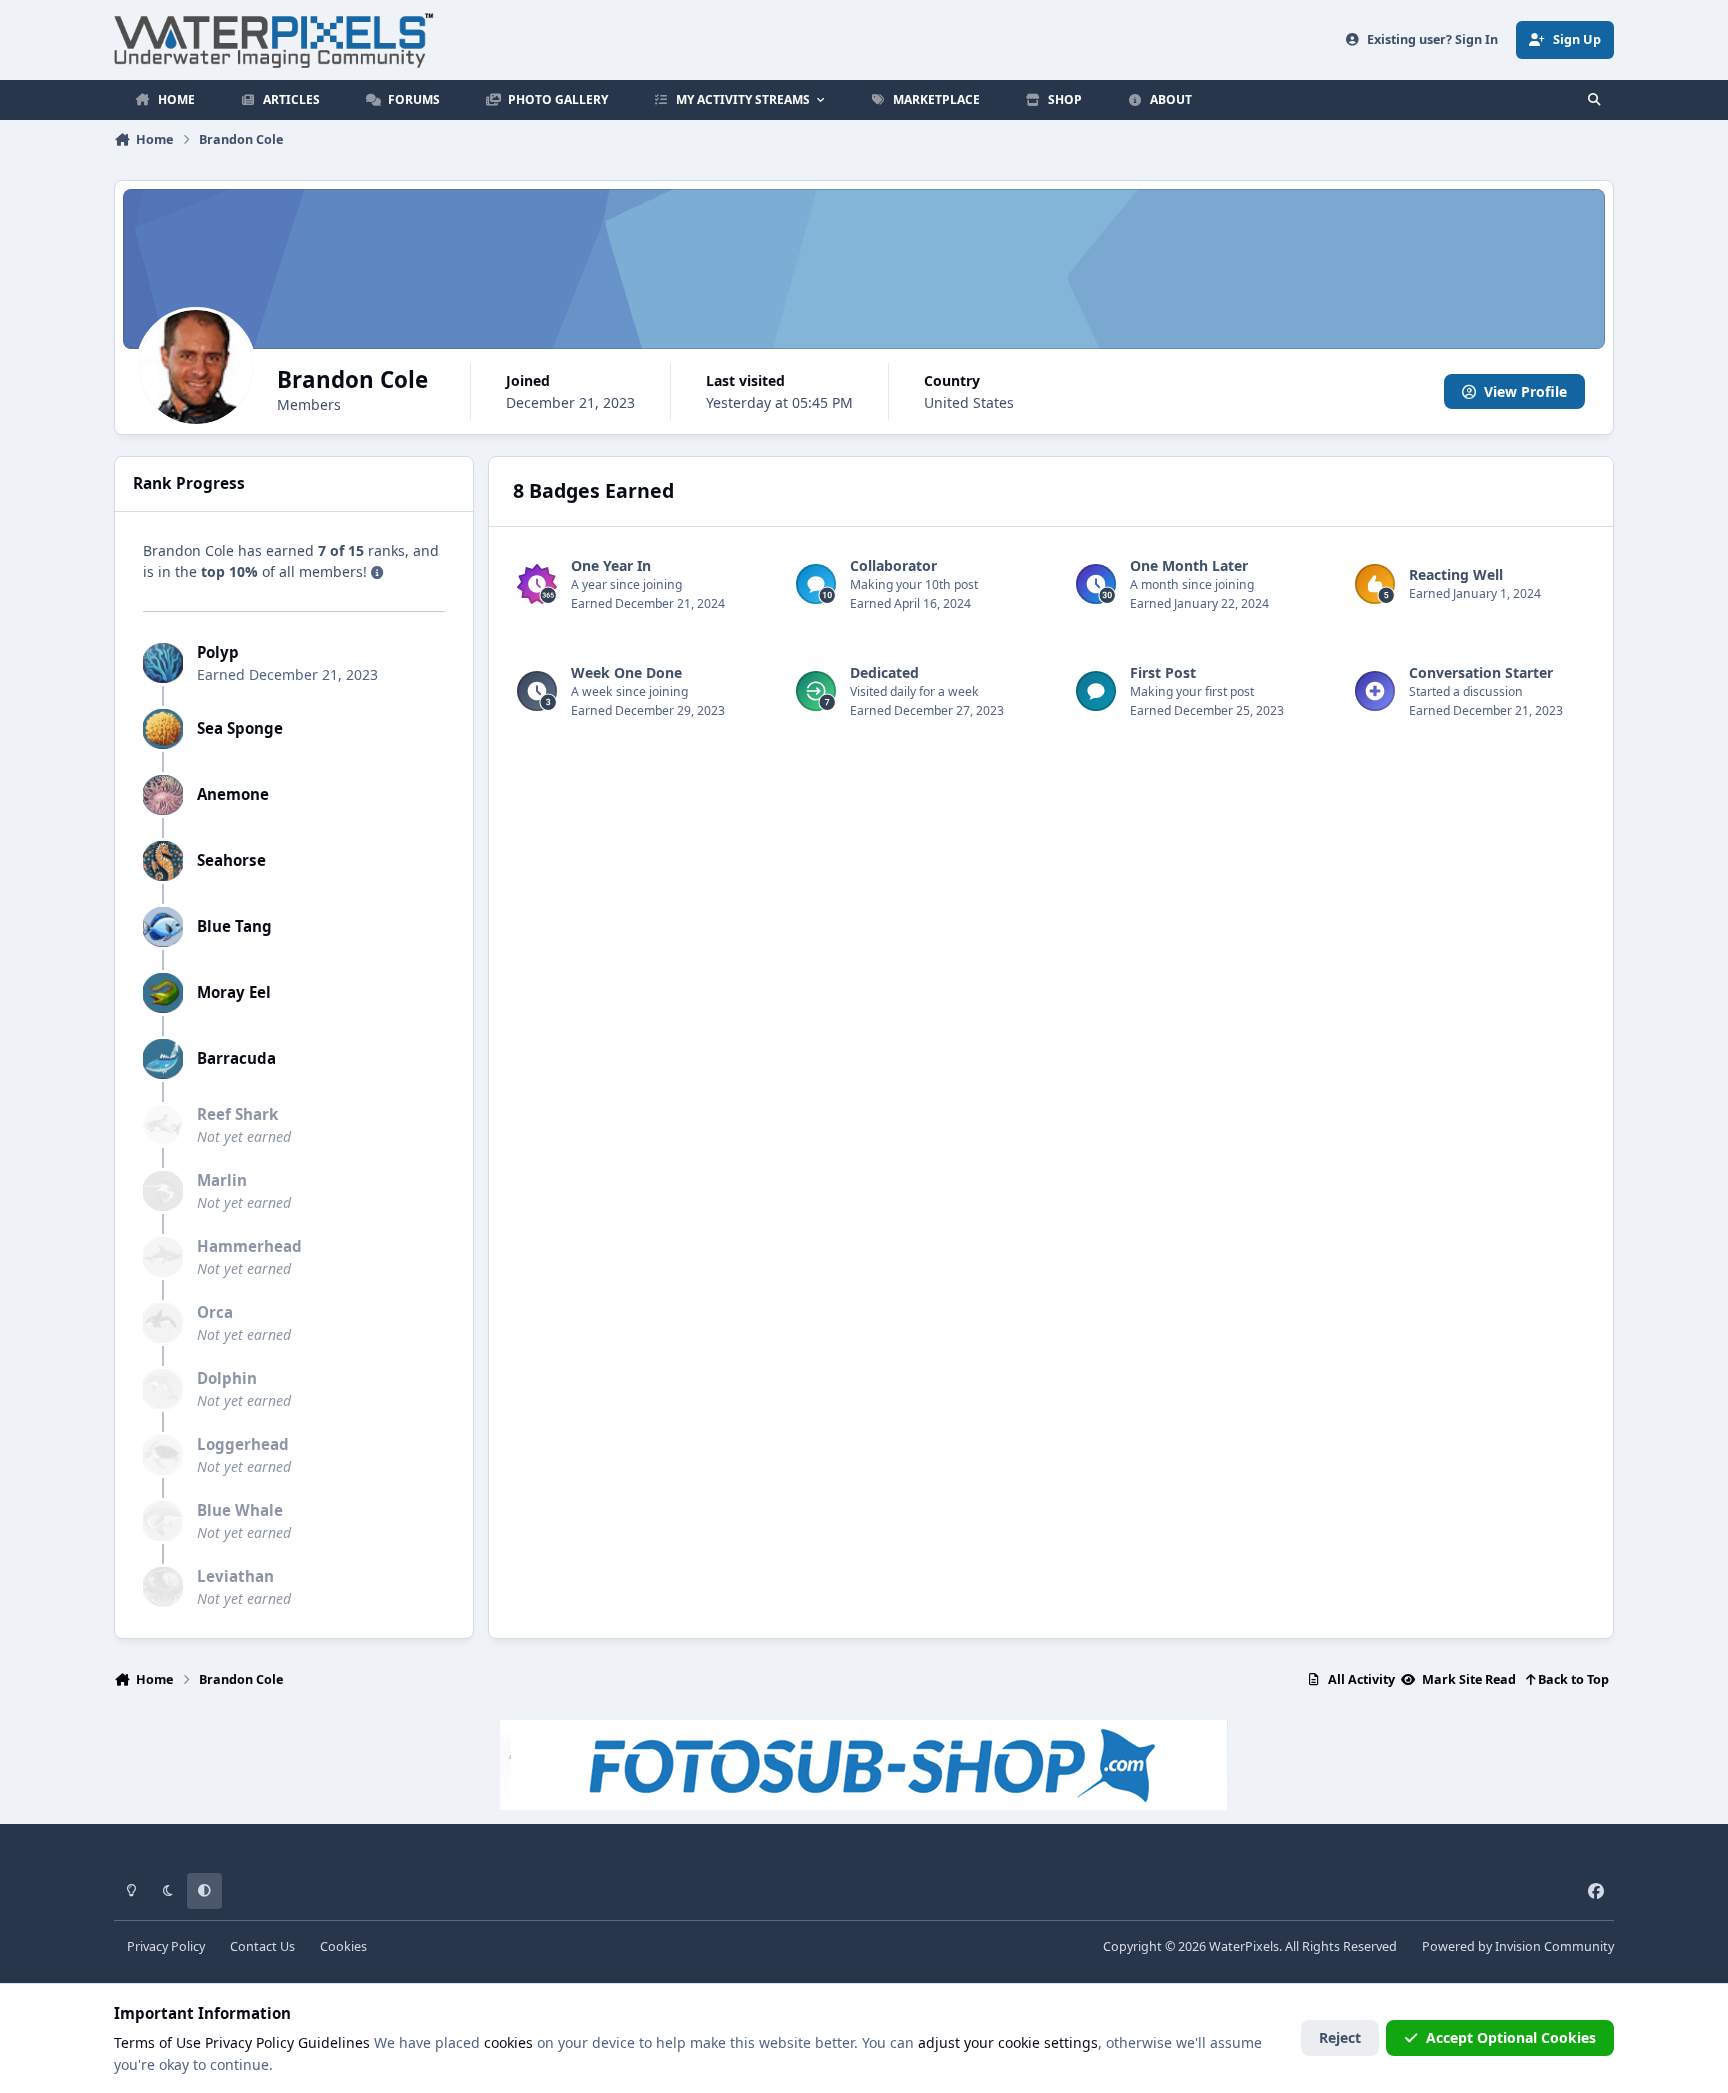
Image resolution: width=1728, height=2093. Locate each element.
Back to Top (1572, 1679)
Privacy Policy (166, 1946)
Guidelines (334, 2042)
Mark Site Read (1467, 1679)
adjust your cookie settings (1008, 2042)
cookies (508, 2042)
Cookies (343, 1946)
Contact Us (262, 1946)
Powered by (1518, 1946)
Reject (1340, 2037)
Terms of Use (157, 2042)
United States (969, 402)
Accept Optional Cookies (1511, 2037)
